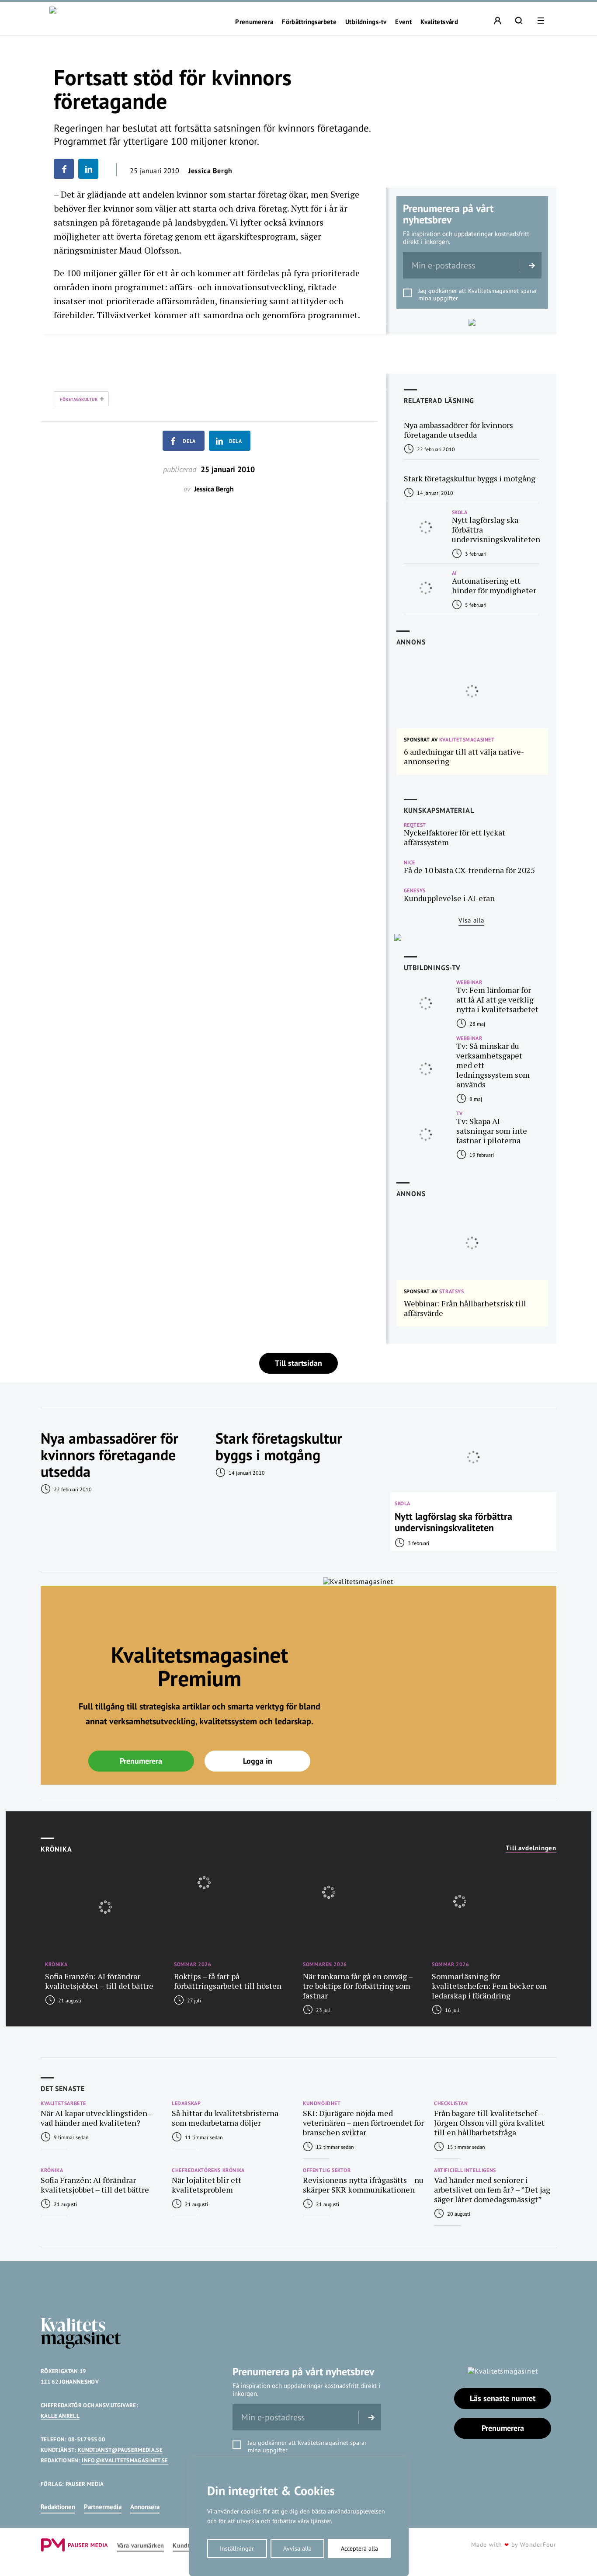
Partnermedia (103, 2507)
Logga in (258, 1761)
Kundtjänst (188, 2546)
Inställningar (237, 2548)
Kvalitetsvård (439, 22)
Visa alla (471, 920)
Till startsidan (298, 1363)
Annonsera (145, 2507)
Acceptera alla (359, 2548)
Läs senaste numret (503, 2398)
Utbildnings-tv (366, 22)
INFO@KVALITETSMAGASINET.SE (125, 2460)
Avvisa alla (297, 2548)
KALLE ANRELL (60, 2416)
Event (403, 22)
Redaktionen (58, 2507)
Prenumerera (254, 22)
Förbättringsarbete (309, 22)
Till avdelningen (531, 1848)
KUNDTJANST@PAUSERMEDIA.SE (120, 2450)
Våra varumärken (141, 2546)
